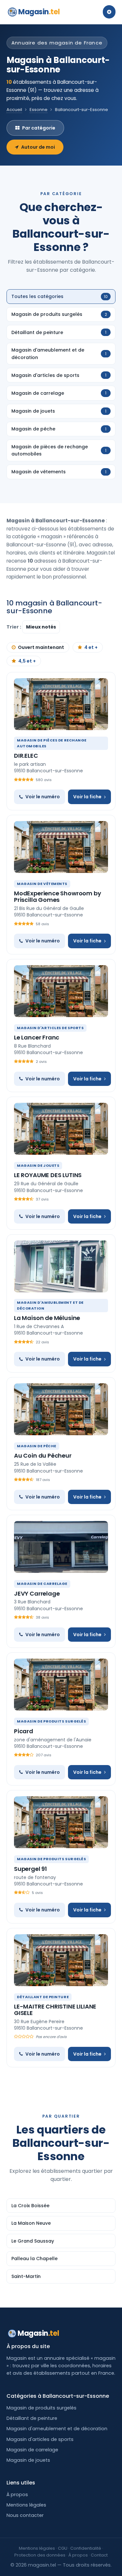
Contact (99, 2555)
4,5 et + (27, 661)
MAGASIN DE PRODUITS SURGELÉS (51, 1721)
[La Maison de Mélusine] (61, 1266)
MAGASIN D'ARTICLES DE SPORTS (50, 1028)
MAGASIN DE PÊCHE (37, 1446)
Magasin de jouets (28, 2460)
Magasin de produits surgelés (41, 2408)
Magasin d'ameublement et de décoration (57, 2429)
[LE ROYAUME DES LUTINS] (61, 1129)
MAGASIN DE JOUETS (38, 1165)
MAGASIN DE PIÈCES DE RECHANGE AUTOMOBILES (52, 743)
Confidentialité (86, 2548)
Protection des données (40, 2555)
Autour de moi (38, 147)
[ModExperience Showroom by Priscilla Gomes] (61, 847)
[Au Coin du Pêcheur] (61, 1409)
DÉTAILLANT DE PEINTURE (43, 1997)
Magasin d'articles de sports (40, 2439)
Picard (24, 1731)
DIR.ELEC (26, 756)
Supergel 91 (30, 1869)
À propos (17, 2495)
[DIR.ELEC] (61, 704)
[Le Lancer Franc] (61, 991)
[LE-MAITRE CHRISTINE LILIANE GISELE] (61, 1960)
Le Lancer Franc (37, 1037)
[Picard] (61, 1685)
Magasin (39, 12)
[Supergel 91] (61, 1822)
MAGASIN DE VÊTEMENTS (42, 884)
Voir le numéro (43, 797)
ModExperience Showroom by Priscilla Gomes (58, 896)
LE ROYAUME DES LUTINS (48, 1175)
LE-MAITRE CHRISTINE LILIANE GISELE (55, 2010)
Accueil (14, 110)
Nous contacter (25, 2515)
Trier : (14, 627)
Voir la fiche (87, 797)
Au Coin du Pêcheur (43, 1456)
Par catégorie (39, 128)
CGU (63, 2548)
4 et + (91, 647)
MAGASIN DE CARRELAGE (42, 1584)
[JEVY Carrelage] (61, 1547)
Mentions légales (26, 2505)
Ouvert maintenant (41, 647)
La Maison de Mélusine (47, 1318)
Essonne (39, 110)
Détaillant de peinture (32, 2418)
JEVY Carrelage (37, 1593)
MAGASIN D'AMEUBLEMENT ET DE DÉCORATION (50, 1305)
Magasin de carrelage (32, 2450)
